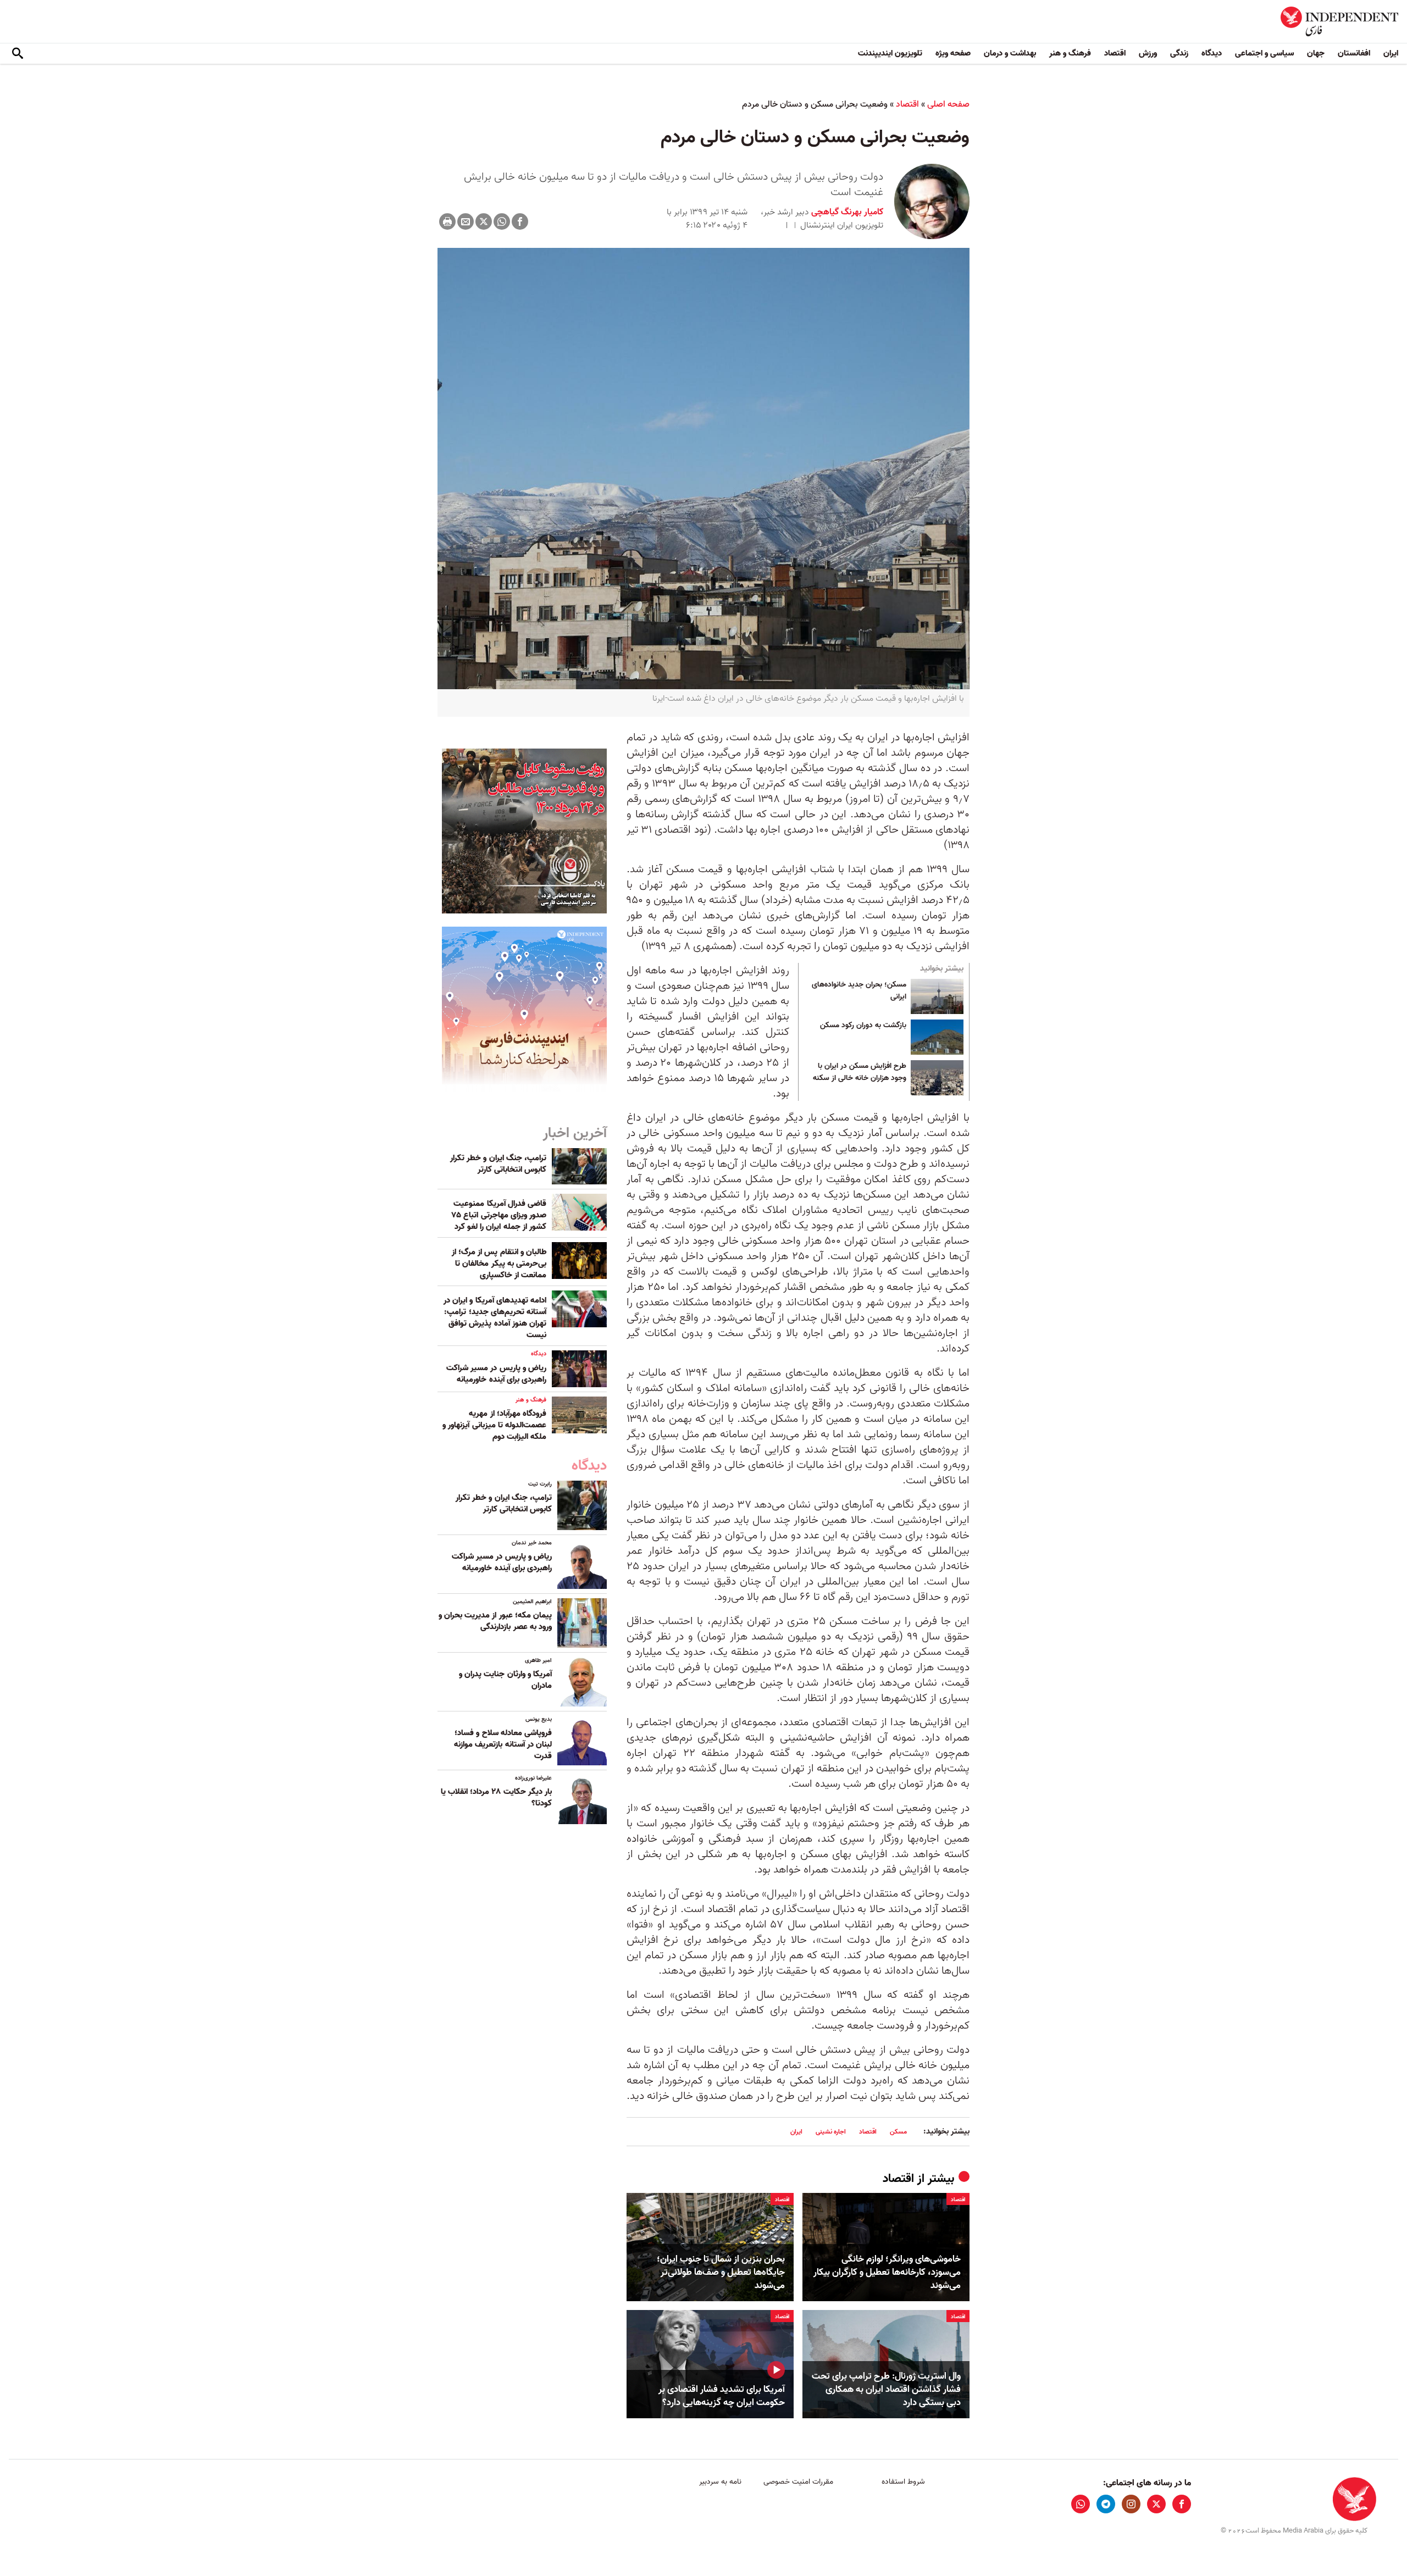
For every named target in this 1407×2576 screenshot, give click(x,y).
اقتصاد (1115, 53)
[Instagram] (1131, 2504)
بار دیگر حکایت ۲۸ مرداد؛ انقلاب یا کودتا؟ (496, 1797)
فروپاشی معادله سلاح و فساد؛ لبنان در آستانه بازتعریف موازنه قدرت (503, 1744)
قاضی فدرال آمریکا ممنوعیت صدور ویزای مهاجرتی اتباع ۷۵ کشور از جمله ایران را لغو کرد (499, 1215)
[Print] (447, 221)
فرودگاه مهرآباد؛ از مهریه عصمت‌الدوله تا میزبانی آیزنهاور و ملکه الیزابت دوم (494, 1425)
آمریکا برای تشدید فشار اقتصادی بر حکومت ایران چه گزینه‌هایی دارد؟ (722, 2396)
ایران (1391, 53)
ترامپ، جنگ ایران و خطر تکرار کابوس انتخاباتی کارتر (498, 1164)
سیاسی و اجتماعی (1264, 53)
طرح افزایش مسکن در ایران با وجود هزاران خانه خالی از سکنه (860, 1072)
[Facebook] (520, 221)
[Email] (466, 221)
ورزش (1148, 53)
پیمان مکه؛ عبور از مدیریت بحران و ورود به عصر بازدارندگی (495, 1621)
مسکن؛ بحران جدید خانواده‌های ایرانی (859, 991)
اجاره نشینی (831, 2132)
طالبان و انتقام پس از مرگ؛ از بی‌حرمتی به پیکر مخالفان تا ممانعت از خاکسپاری (499, 1264)
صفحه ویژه (953, 53)
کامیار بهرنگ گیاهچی (846, 212)
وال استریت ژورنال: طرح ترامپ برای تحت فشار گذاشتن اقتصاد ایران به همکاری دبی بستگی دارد (886, 2389)
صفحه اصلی (948, 104)
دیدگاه (1212, 53)
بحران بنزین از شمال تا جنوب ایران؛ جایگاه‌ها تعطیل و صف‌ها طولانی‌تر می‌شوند (721, 2272)
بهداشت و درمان (1010, 53)
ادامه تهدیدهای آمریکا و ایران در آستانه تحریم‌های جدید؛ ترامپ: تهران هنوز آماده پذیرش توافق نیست (495, 1318)
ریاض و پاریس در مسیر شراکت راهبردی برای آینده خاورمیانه (496, 1374)
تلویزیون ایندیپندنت (890, 53)
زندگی (1179, 53)
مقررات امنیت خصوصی (798, 2482)
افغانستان (1354, 53)
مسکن (898, 2132)
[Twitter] (484, 221)
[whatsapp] (1081, 2504)
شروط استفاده (903, 2482)
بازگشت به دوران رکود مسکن (863, 1026)
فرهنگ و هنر (1070, 53)
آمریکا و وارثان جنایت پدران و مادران (505, 1680)
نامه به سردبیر (720, 2482)
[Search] (18, 54)
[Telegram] (1106, 2504)
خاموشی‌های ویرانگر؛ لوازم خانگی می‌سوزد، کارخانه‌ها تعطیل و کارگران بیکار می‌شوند (887, 2272)
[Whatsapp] (502, 221)
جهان (1316, 53)
